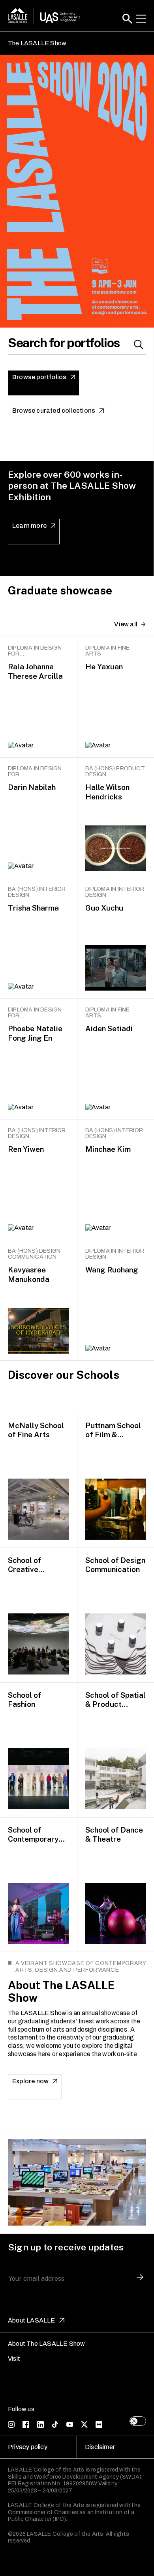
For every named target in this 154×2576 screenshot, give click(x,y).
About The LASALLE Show (46, 2344)
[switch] (138, 2421)
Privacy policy (28, 2447)
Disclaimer (100, 2447)
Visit (14, 2359)
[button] (127, 19)
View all (126, 624)
